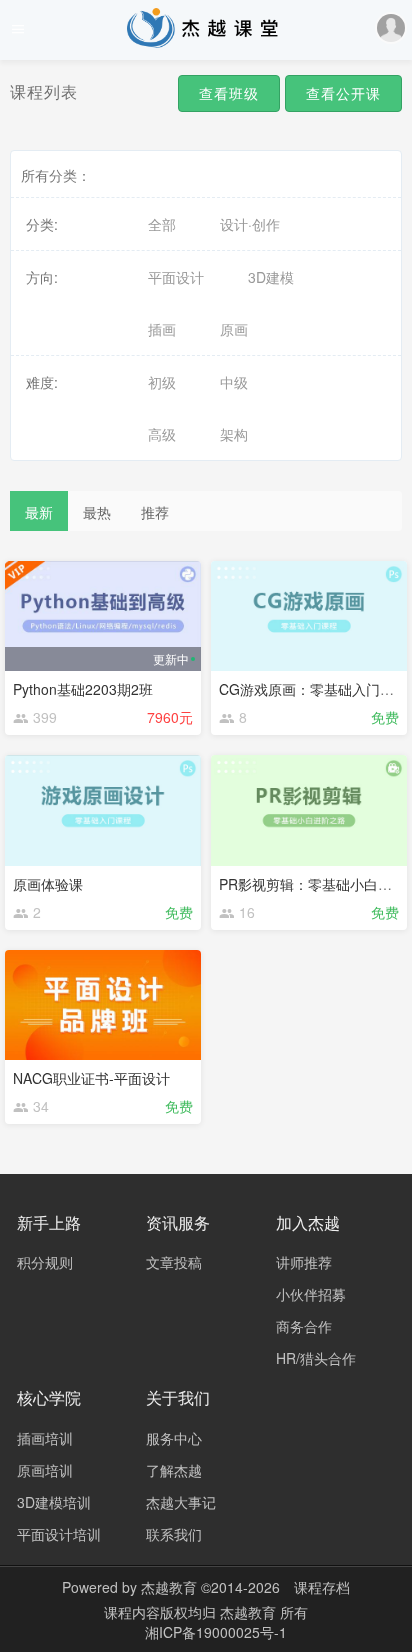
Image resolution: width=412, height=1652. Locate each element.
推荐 (155, 512)
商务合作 (304, 1326)
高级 (162, 434)
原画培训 (45, 1470)
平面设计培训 (59, 1534)
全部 (162, 224)
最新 (39, 512)
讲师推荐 (304, 1262)
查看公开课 (343, 93)
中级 (234, 382)
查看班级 (229, 93)
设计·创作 (250, 224)
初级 (162, 382)
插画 (162, 329)
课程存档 (322, 1587)
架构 (234, 434)
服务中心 (174, 1438)
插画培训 (45, 1438)
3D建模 (271, 277)
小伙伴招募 (311, 1294)
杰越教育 (169, 1587)
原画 (234, 329)
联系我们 (174, 1534)
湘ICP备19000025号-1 (216, 1632)
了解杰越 (174, 1470)
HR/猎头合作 (316, 1358)
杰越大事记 (181, 1502)
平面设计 (176, 277)
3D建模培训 (54, 1502)
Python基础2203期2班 (83, 689)
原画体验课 (48, 884)
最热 (97, 512)
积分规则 (45, 1262)
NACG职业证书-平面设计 (91, 1078)
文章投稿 (174, 1262)
